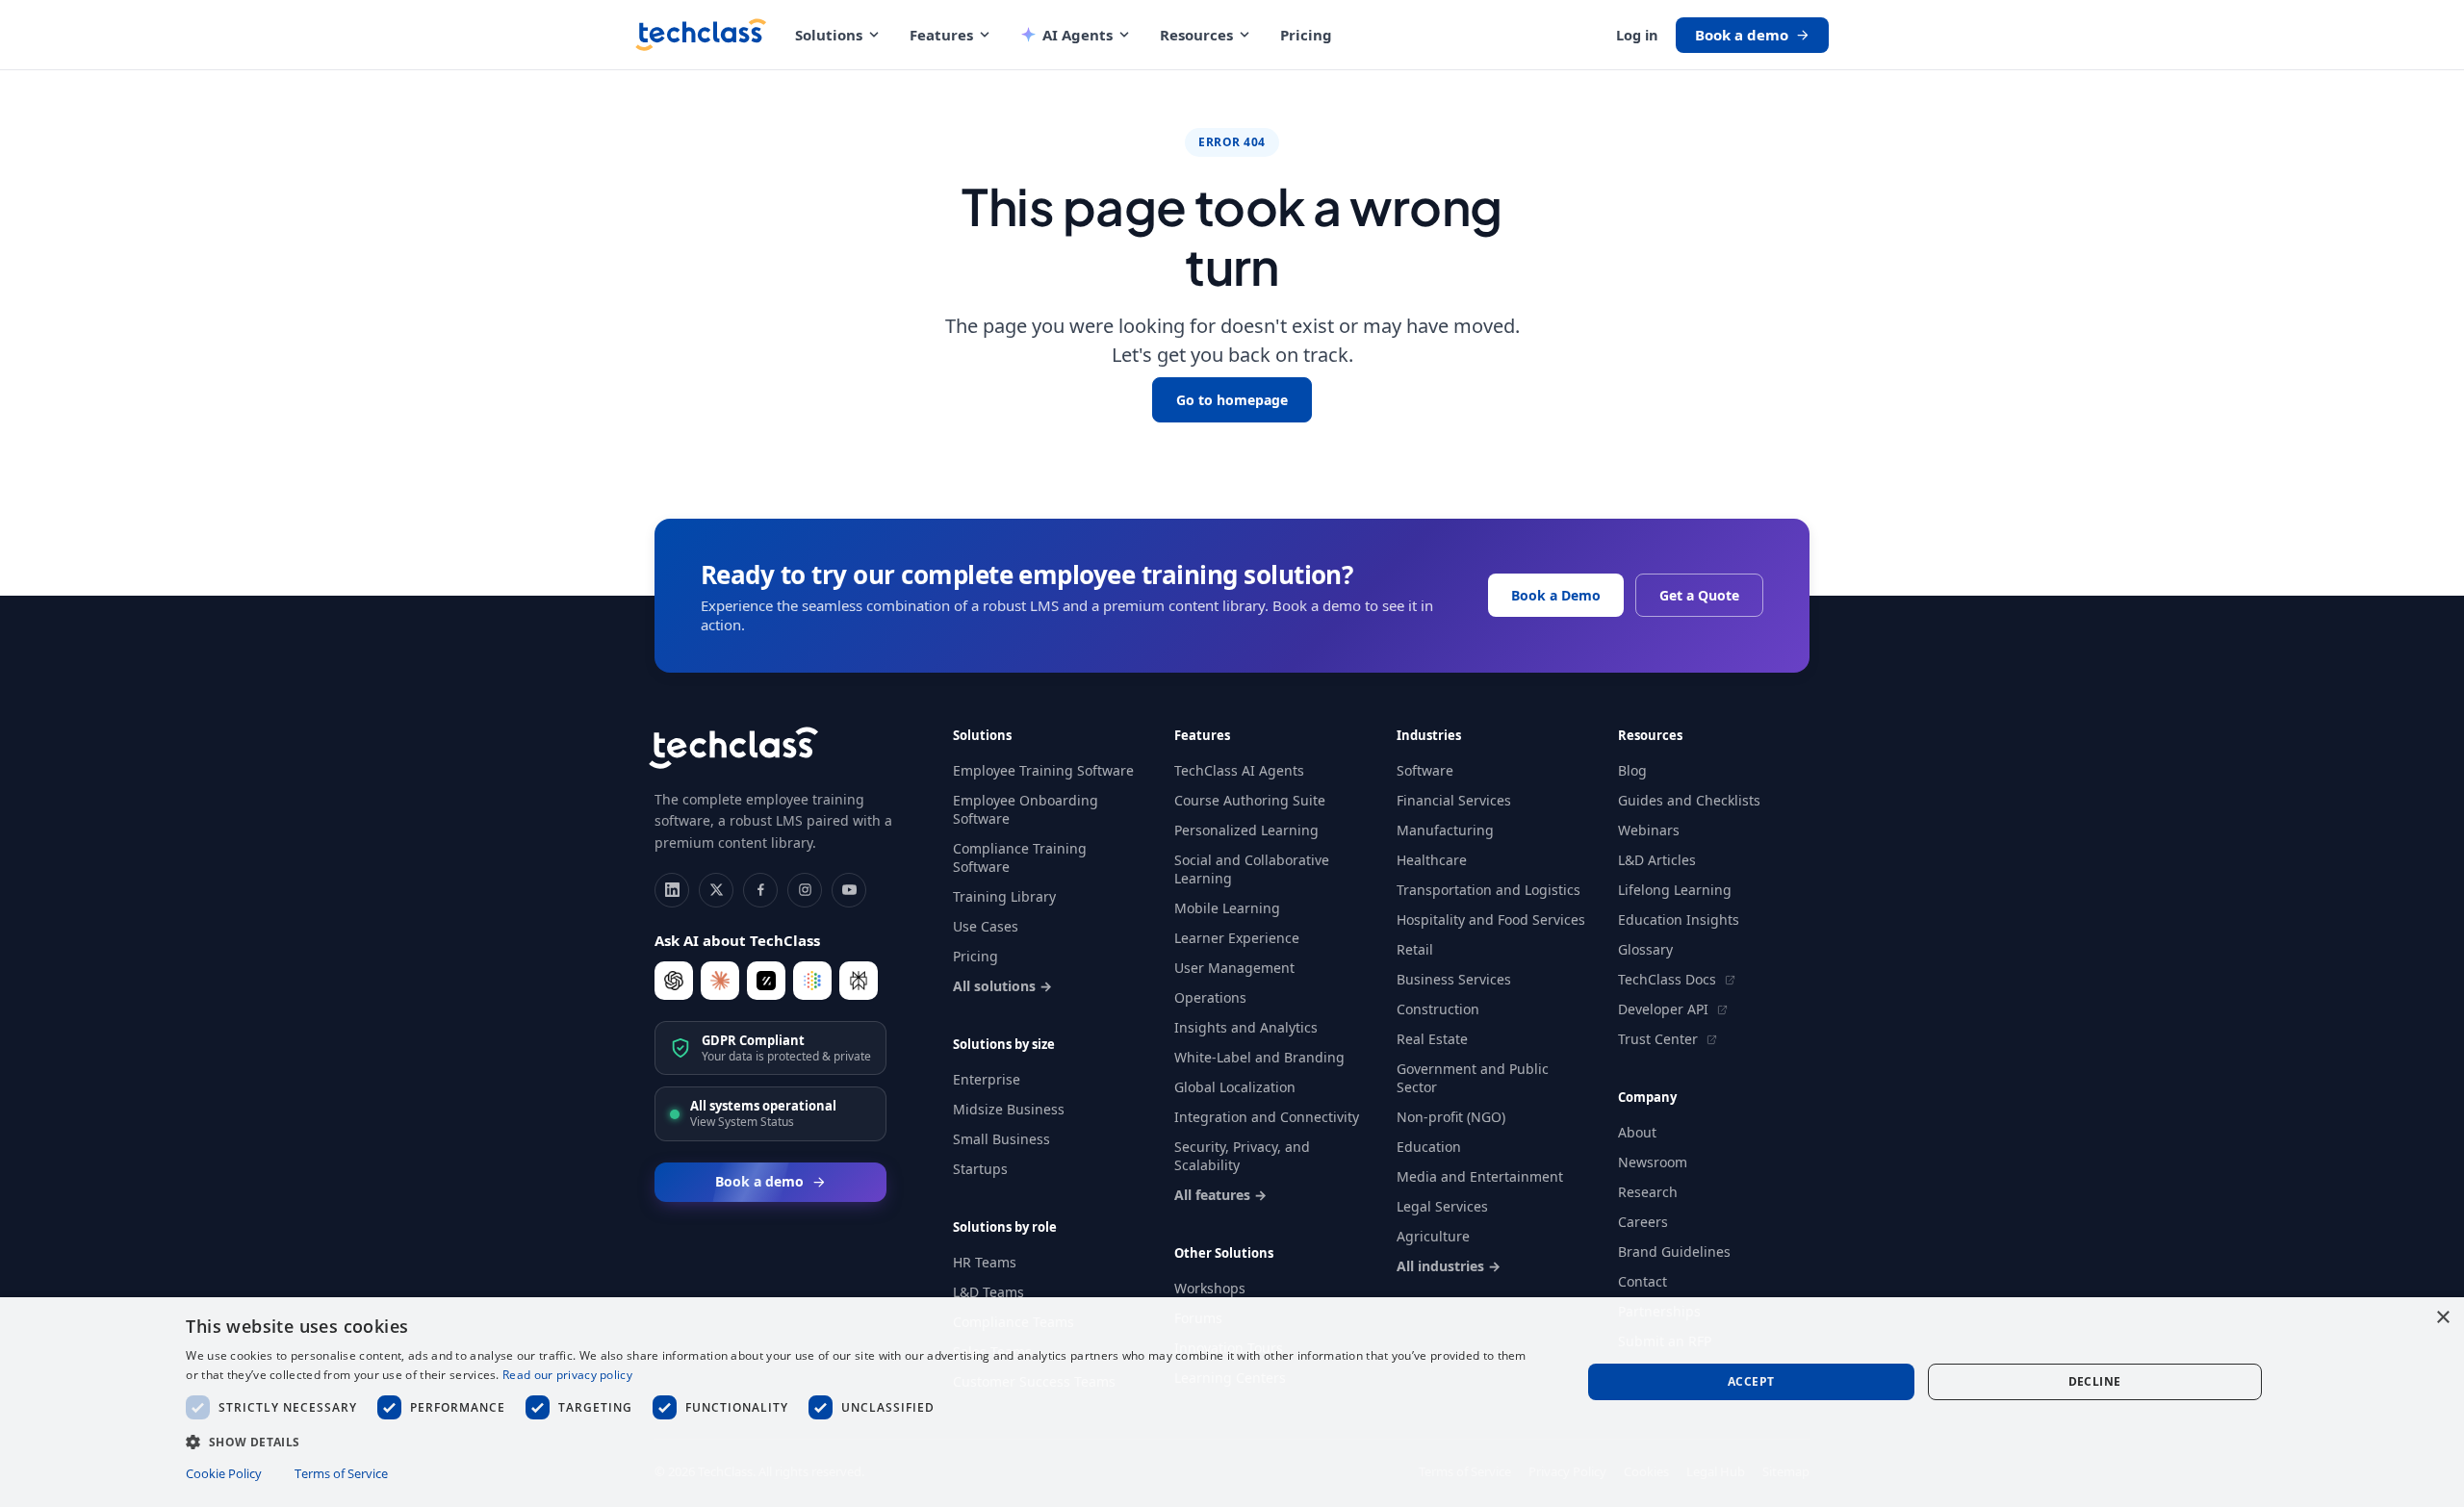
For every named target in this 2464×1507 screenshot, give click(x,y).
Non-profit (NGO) (1451, 1117)
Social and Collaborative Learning (1252, 869)
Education (1429, 1147)
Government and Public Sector (1473, 1078)
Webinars (1649, 830)
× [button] (2442, 1318)
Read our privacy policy (567, 1375)
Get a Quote (1699, 595)
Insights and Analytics (1246, 1027)
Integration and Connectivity (1267, 1117)
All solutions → (1002, 986)
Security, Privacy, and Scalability (1242, 1156)
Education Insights (1679, 920)
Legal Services (1442, 1206)
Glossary (1645, 949)
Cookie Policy (224, 1473)
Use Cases (986, 926)
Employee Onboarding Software (1026, 809)
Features (941, 35)
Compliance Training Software (1020, 857)
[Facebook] (760, 890)
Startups (980, 1169)
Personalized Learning (1246, 830)
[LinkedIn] (672, 890)
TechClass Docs (1669, 979)
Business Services (1454, 979)
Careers (1643, 1222)
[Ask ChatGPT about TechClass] (674, 981)
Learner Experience (1237, 938)
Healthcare (1432, 860)
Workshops (1210, 1288)
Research (1648, 1192)
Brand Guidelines (1674, 1252)
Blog (1632, 770)
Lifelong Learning (1675, 890)
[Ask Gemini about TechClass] (812, 981)
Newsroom (1653, 1162)
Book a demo (1742, 35)
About (1637, 1132)
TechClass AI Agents (1239, 770)
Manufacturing (1445, 830)
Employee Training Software (1043, 770)
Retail (1415, 949)
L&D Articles (1657, 860)
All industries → (1449, 1266)
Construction (1438, 1009)
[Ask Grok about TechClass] (766, 981)
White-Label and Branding (1259, 1057)
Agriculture (1433, 1236)
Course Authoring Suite (1250, 800)
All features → (1220, 1195)
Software (1425, 770)
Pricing (1306, 35)
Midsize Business (1009, 1109)
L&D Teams (988, 1292)
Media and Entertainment (1480, 1176)
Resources (1196, 35)
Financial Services (1454, 800)
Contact (1643, 1281)
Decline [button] (2095, 1381)
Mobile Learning (1227, 908)
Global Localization (1235, 1087)
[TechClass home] (701, 35)
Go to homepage (1232, 400)
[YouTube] (849, 890)
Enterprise (987, 1079)
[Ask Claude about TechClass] (720, 981)
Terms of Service (341, 1473)
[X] (716, 890)
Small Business (1001, 1139)
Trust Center (1660, 1039)
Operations (1210, 997)
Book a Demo (1556, 595)
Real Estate (1432, 1039)
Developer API (1665, 1009)
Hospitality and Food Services (1491, 920)
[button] (862, 1441)
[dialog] (1232, 1402)
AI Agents (1078, 35)
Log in (1637, 35)
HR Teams (985, 1262)
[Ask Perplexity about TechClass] (859, 981)
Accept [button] (1751, 1381)
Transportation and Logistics (1489, 890)
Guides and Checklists (1689, 800)
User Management (1234, 968)
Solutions (829, 35)
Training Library (1004, 896)
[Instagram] (805, 890)
